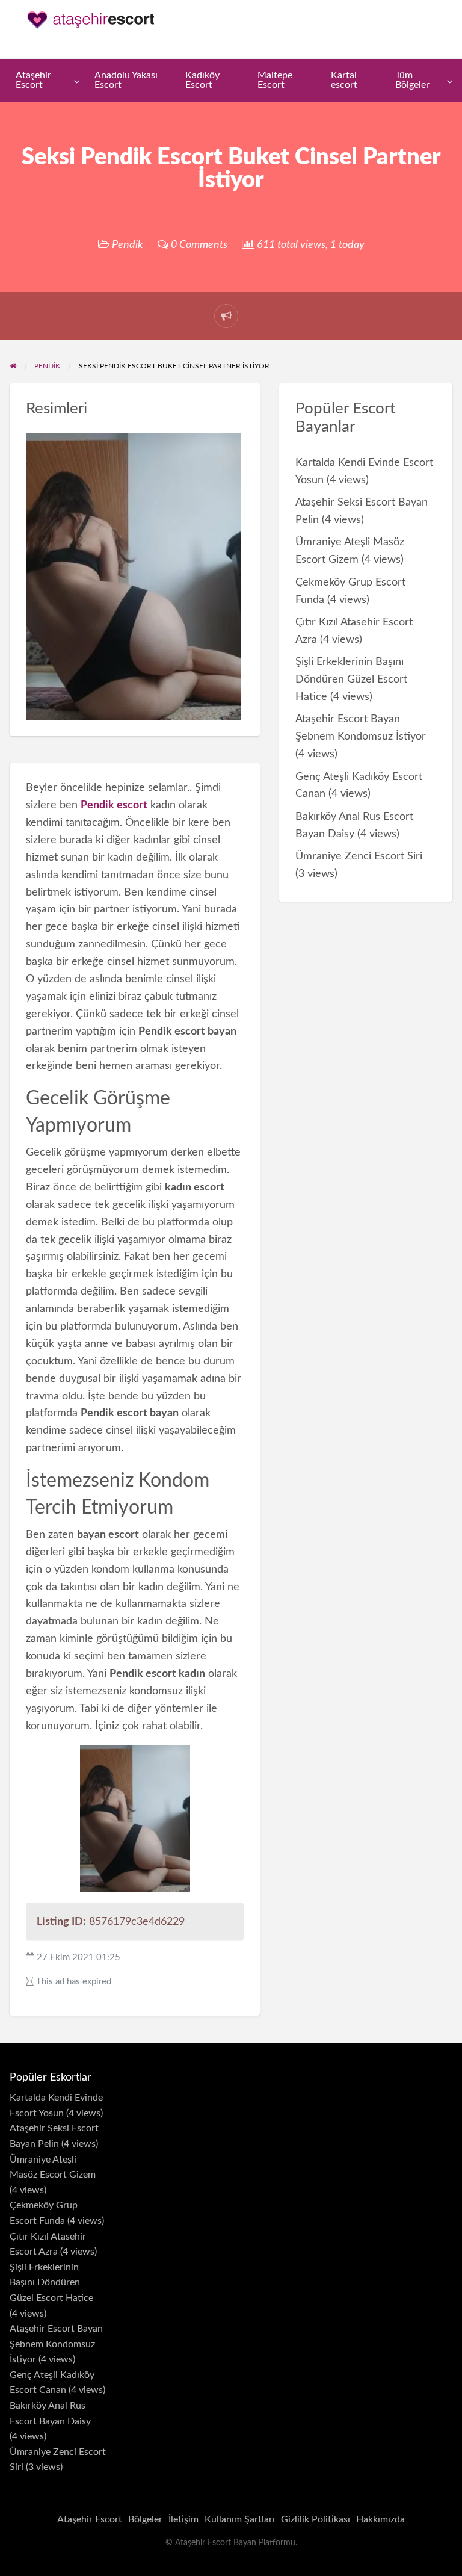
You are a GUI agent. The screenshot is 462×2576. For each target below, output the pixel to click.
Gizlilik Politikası (316, 2519)
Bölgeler (145, 2519)
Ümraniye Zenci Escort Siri (359, 856)
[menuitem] (45, 81)
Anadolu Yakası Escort (126, 80)
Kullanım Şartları (240, 2519)
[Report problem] (226, 316)
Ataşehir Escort (33, 80)
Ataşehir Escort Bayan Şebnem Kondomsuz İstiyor (56, 2344)
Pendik (128, 245)
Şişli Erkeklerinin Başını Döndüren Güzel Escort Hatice (351, 679)
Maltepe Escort (275, 80)
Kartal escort (344, 80)
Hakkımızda (380, 2519)
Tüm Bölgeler (412, 80)
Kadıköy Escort (202, 80)
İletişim (183, 2519)
